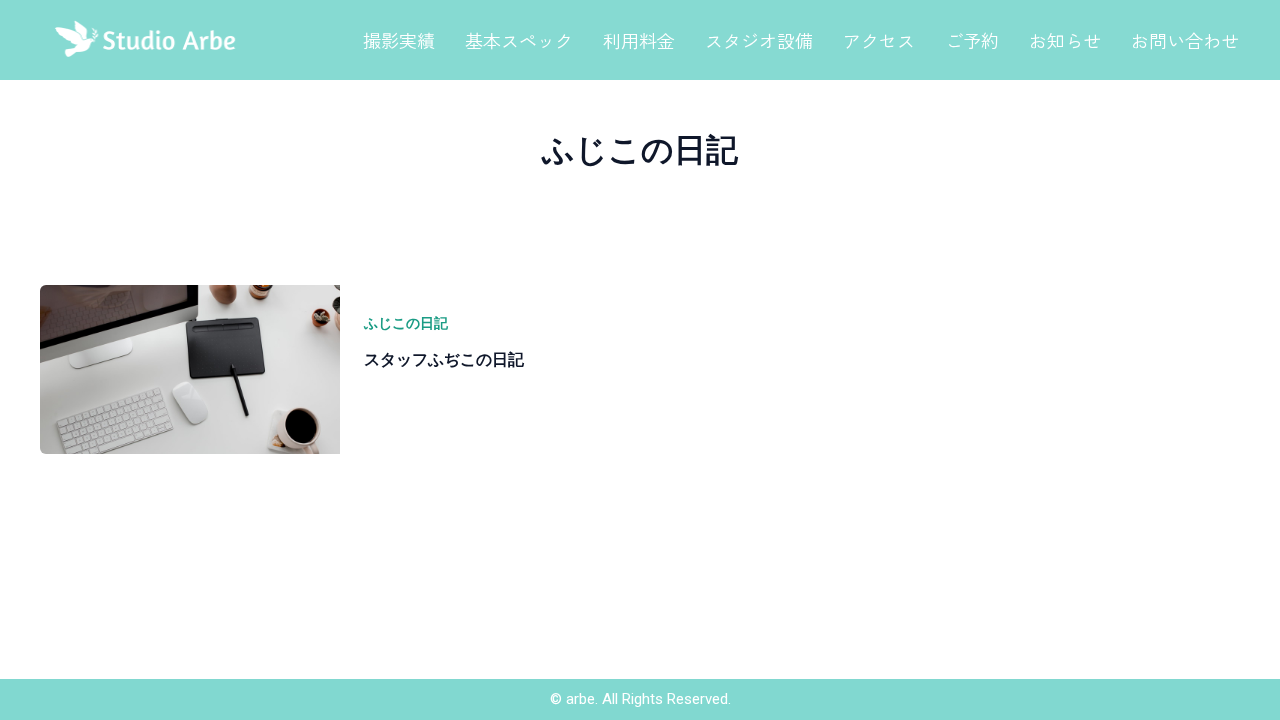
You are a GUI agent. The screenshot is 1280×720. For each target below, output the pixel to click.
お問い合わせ (1185, 40)
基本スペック (519, 40)
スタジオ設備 (759, 40)
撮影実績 (399, 40)
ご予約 (972, 40)
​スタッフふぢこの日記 (444, 359)
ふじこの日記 (406, 322)
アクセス (879, 40)
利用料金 (639, 40)
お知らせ (1065, 40)
